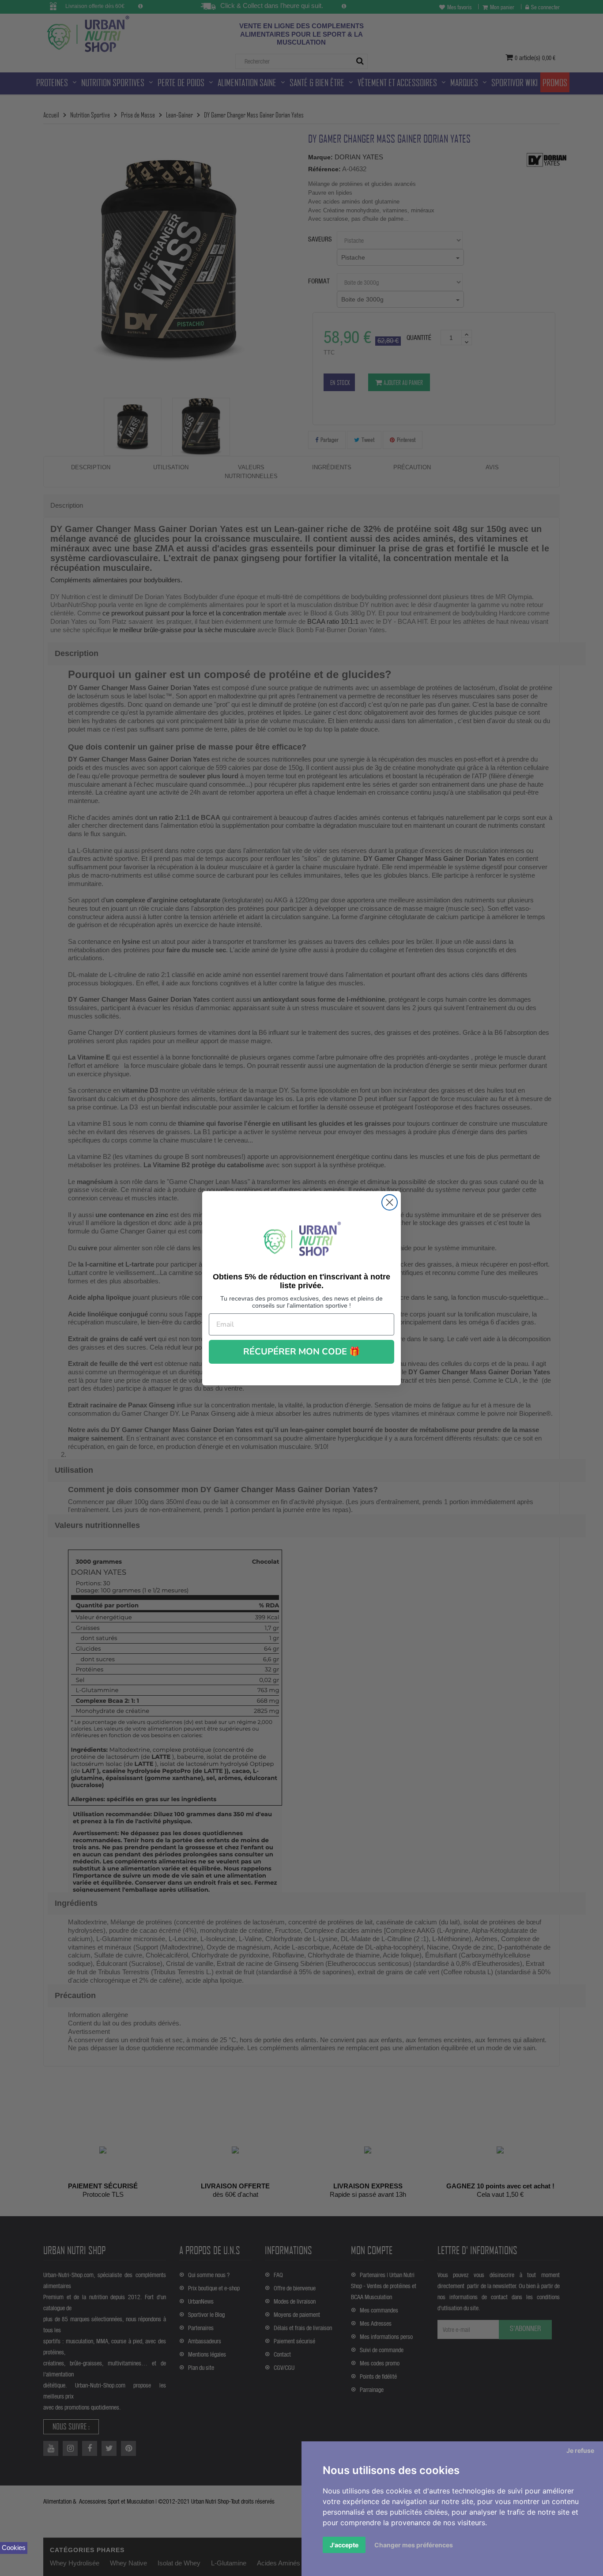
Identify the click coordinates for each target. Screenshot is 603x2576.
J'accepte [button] (344, 2545)
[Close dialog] (390, 1202)
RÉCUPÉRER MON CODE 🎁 (302, 1352)
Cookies (14, 2548)
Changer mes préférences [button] (414, 2545)
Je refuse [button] (580, 2450)
